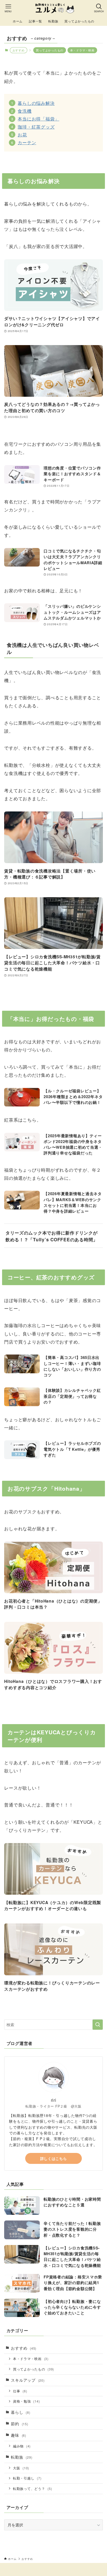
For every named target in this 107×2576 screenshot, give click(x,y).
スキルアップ (28, 2380)
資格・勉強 (26, 2401)
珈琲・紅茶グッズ (36, 127)
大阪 (21, 2468)
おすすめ (24, 2348)
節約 (19, 2424)
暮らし (21, 2412)
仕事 (20, 2391)
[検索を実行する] (98, 2025)
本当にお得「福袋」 (38, 119)
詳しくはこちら (54, 2158)
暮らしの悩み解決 (36, 103)
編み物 (22, 2446)
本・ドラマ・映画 (82, 50)
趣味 (18, 2435)
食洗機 (25, 111)
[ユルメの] (53, 8)
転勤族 (22, 2457)
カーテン (27, 142)
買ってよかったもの (50, 50)
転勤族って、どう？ (33, 2488)
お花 (22, 134)
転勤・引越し (27, 2478)
